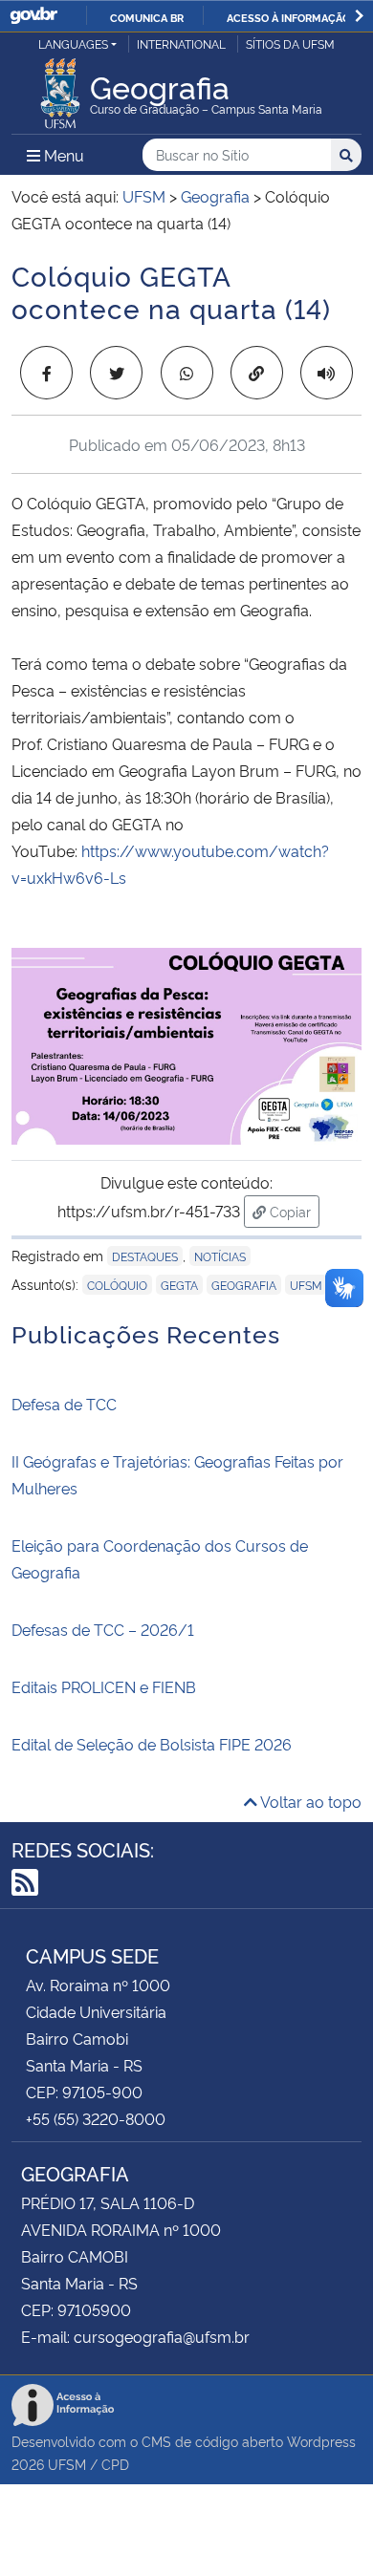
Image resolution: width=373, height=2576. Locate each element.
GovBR (33, 16)
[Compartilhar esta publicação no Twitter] (116, 373)
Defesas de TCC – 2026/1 (103, 1629)
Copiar (293, 1211)
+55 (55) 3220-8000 (96, 2118)
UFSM (306, 1285)
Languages (73, 43)
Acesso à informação (288, 17)
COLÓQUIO (117, 1285)
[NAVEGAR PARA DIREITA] (359, 16)
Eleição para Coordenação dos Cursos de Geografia (160, 1558)
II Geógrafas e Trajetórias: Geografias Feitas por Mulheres (177, 1474)
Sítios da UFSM (290, 43)
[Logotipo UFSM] (60, 88)
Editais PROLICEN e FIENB (104, 1686)
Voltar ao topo (309, 1801)
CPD (115, 2464)
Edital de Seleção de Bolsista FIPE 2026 (152, 1744)
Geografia (244, 1285)
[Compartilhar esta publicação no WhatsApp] (187, 373)
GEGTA (179, 1285)
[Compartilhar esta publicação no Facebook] (46, 373)
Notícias (220, 1256)
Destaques (145, 1256)
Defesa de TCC (64, 1404)
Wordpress (321, 2441)
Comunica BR (147, 17)
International (181, 43)
